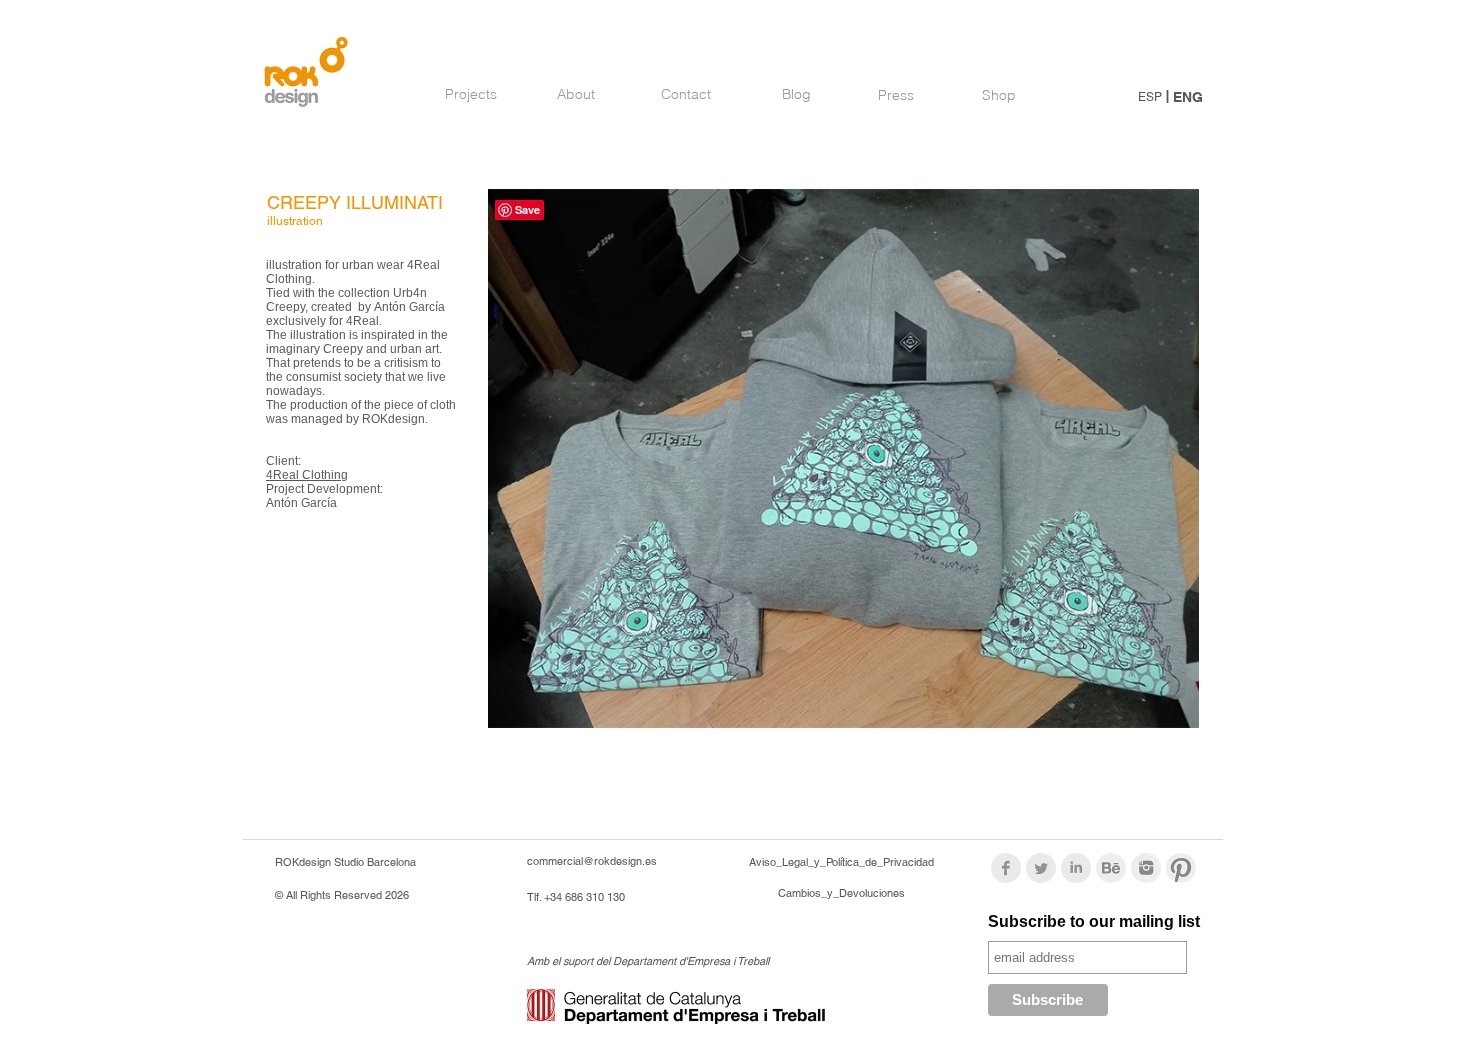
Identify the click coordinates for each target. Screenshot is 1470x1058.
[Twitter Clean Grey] (1041, 868)
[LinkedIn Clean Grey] (1076, 868)
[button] (843, 458)
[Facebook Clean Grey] (1006, 868)
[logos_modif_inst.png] (1146, 868)
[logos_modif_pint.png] (1181, 868)
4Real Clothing (307, 475)
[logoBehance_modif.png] (1111, 868)
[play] (1150, 710)
